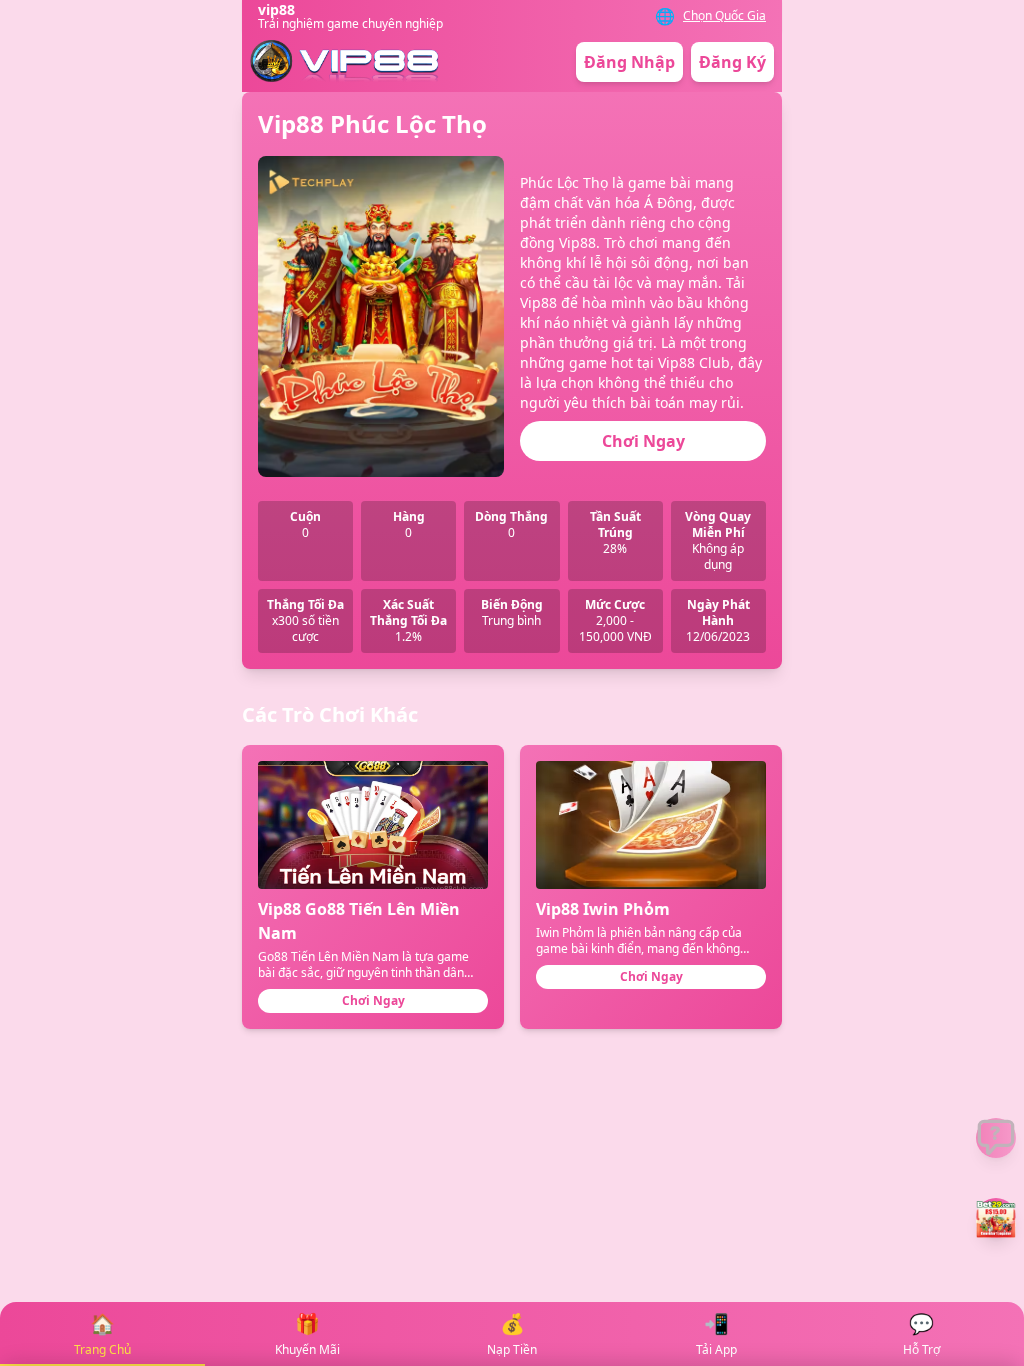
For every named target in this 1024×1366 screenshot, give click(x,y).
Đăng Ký (732, 62)
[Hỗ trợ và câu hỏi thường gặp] (996, 1138)
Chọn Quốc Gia (724, 16)
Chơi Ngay (643, 441)
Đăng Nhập (629, 62)
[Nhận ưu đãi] (996, 1218)
